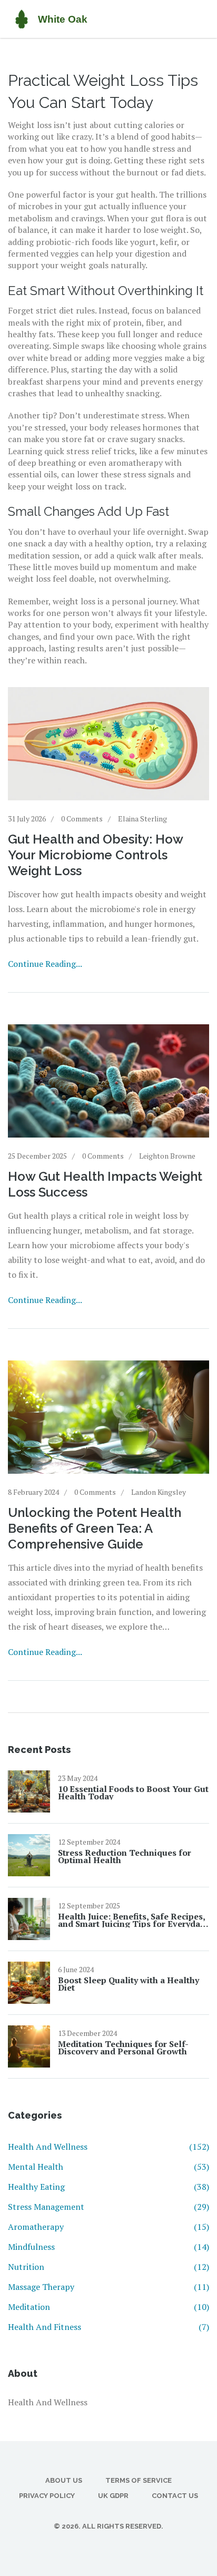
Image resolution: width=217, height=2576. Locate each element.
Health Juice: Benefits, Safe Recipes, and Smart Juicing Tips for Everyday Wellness (131, 1920)
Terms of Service (139, 2480)
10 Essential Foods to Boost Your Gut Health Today (133, 1793)
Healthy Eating (108, 2187)
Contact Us (175, 2496)
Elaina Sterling (142, 819)
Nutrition (108, 2267)
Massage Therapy (108, 2287)
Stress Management (108, 2207)
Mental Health (108, 2167)
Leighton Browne (167, 1156)
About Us (64, 2480)
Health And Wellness (108, 2147)
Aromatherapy (108, 2227)
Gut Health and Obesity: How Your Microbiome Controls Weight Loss (95, 855)
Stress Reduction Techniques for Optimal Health (125, 1856)
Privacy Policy (47, 2496)
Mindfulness (108, 2247)
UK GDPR (113, 2496)
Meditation (108, 2307)
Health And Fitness (108, 2327)
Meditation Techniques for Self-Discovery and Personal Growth (123, 2048)
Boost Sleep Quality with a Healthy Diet (129, 1984)
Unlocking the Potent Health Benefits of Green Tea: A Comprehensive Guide (95, 1528)
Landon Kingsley (159, 1492)
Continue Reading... (45, 964)
